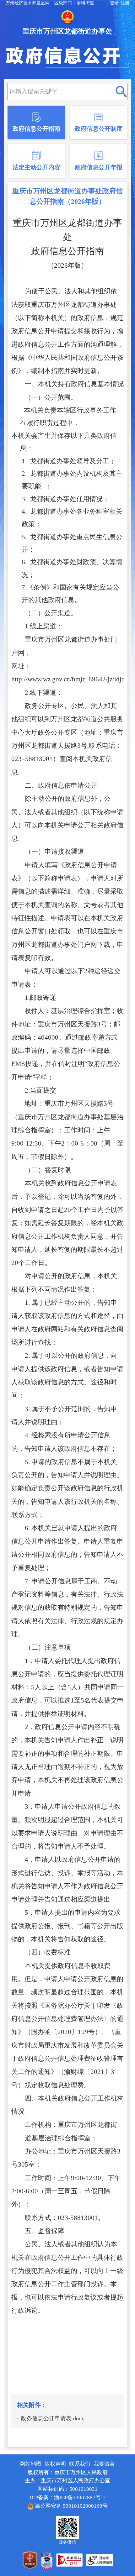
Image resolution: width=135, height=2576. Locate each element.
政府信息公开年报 (99, 167)
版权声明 (55, 2464)
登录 (114, 3)
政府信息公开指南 (36, 129)
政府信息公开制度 (99, 129)
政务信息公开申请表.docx (52, 2418)
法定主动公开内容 (36, 167)
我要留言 (104, 2464)
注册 (125, 3)
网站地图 (31, 2464)
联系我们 (80, 2464)
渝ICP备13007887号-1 (80, 2497)
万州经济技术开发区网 (28, 3)
